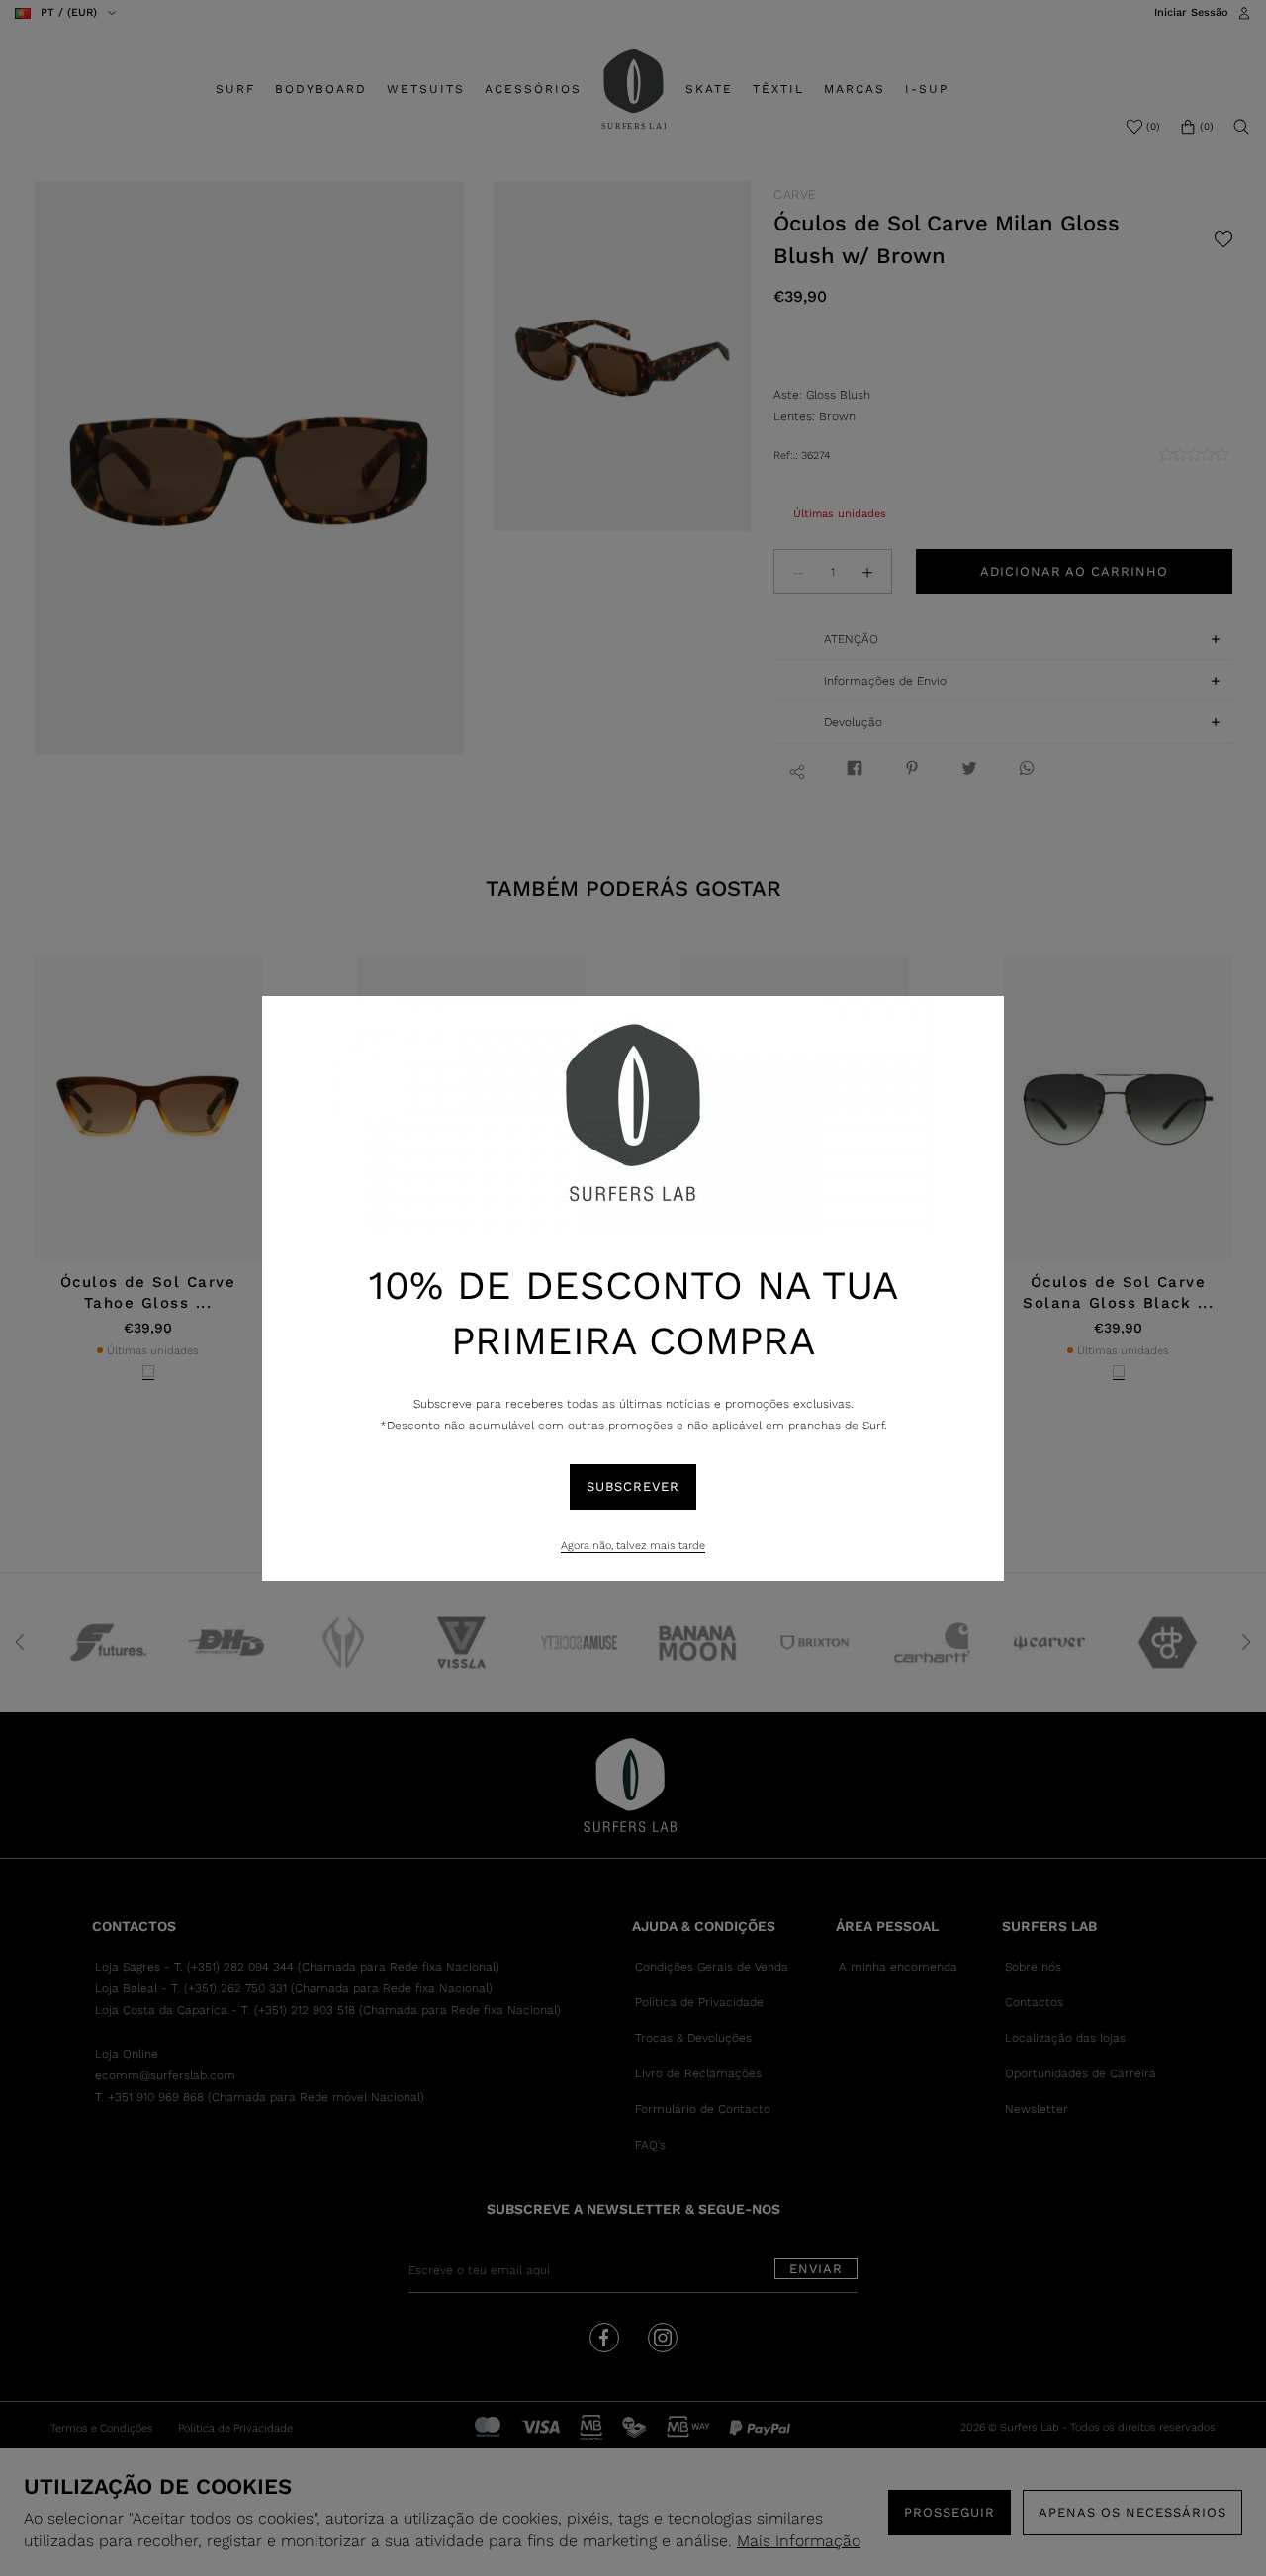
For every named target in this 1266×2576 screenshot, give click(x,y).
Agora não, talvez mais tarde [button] (633, 1546)
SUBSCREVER (633, 1486)
